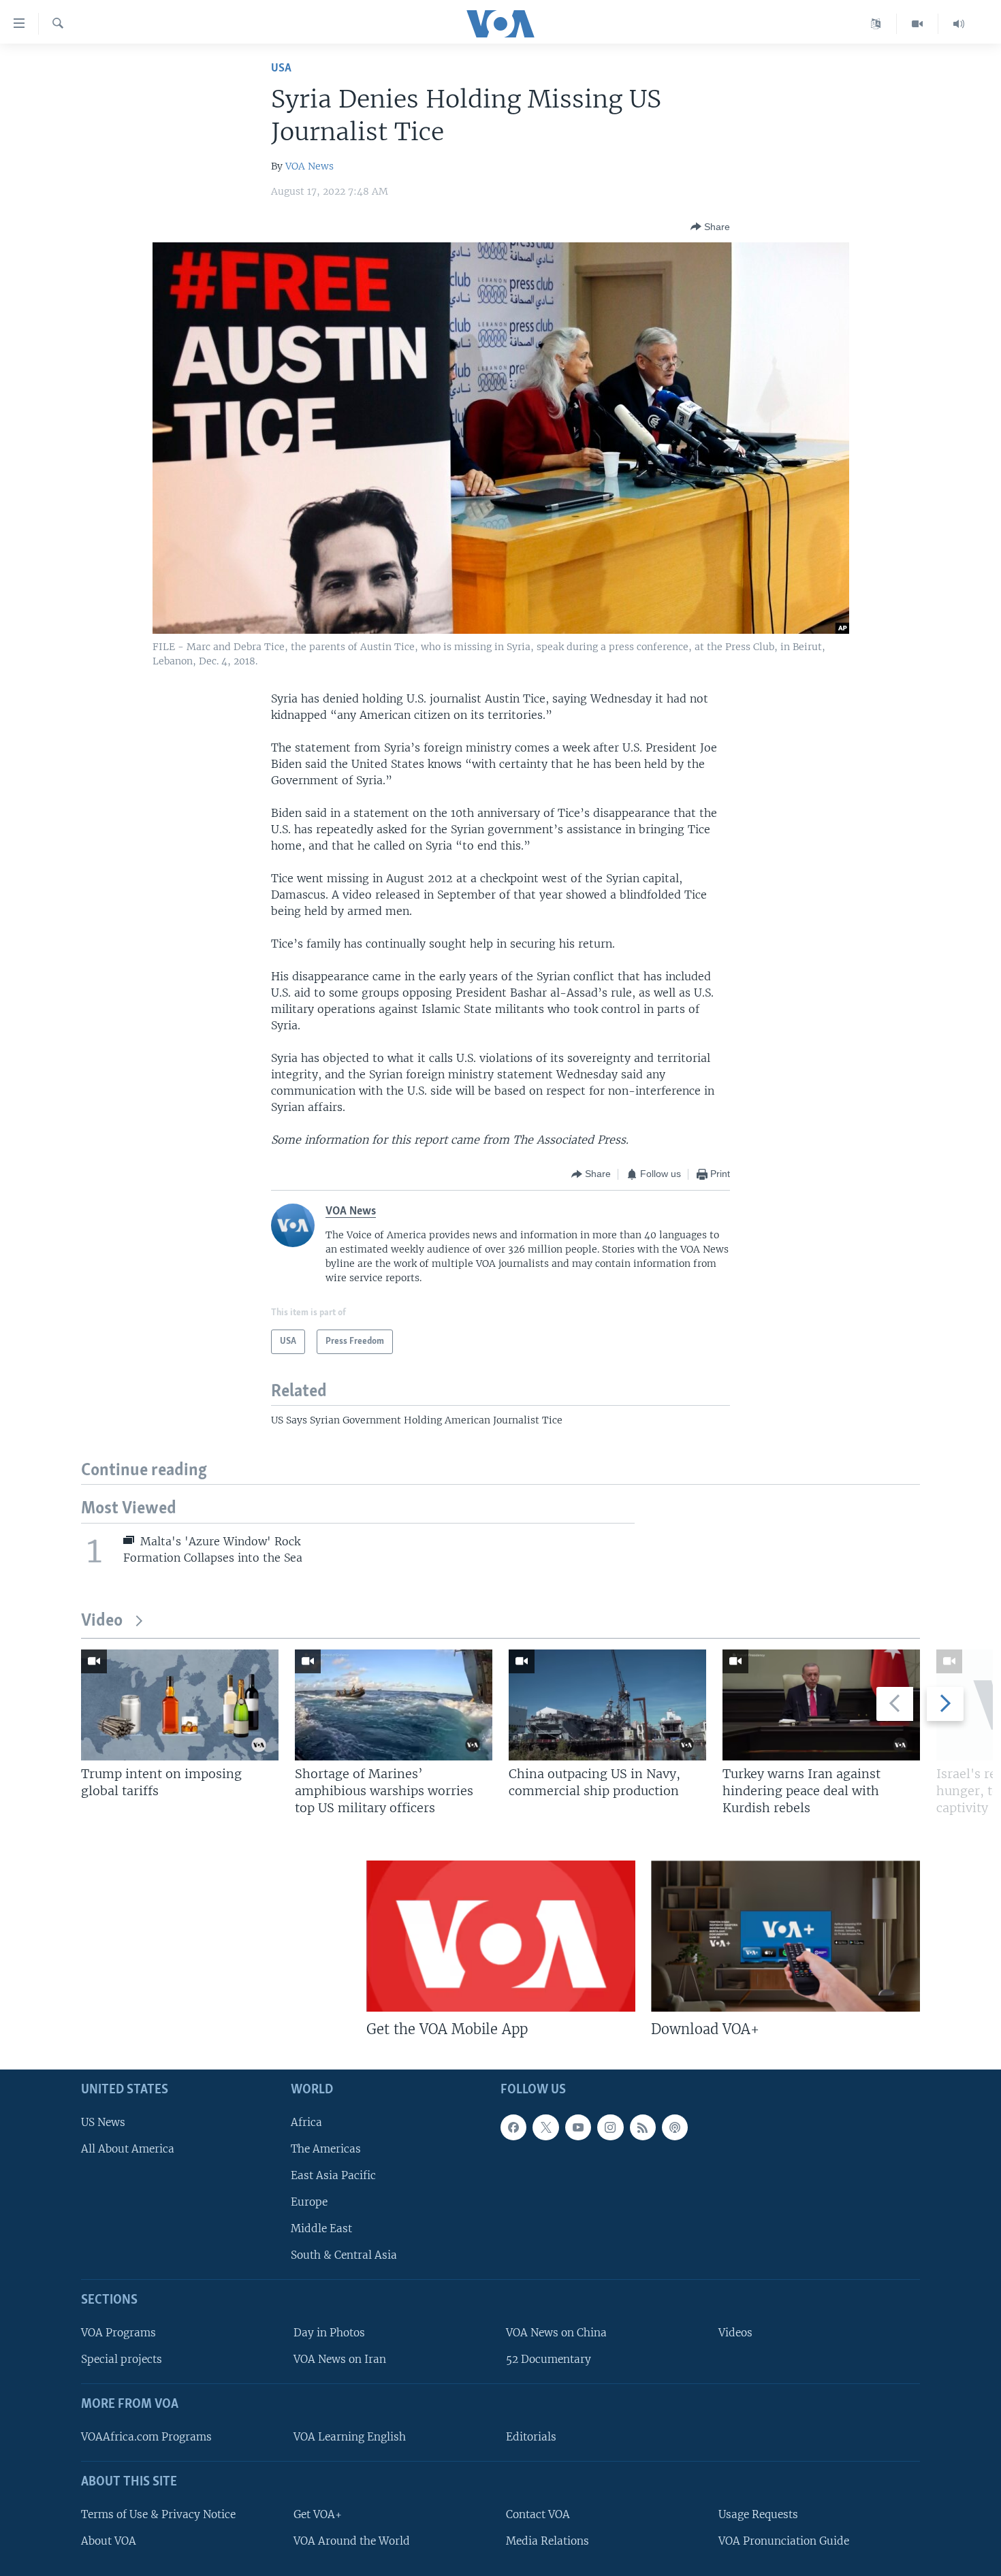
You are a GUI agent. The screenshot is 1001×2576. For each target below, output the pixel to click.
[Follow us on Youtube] (578, 2127)
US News (103, 2122)
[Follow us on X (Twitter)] (545, 2127)
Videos (735, 2333)
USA (281, 68)
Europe (309, 2202)
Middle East (321, 2228)
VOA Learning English (350, 2437)
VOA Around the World (352, 2540)
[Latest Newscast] (959, 24)
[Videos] (918, 24)
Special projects (122, 2359)
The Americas (326, 2148)
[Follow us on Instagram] (610, 2127)
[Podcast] (675, 2127)
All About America (128, 2148)
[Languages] (876, 24)
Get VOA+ (318, 2514)
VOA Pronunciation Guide (784, 2540)
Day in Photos (329, 2333)
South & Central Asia (344, 2255)
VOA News (309, 166)
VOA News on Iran (340, 2359)
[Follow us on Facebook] (513, 2127)
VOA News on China (556, 2333)
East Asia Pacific (333, 2175)
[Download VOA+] (785, 1936)
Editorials (531, 2437)
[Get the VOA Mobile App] (501, 1936)
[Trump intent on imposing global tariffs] (180, 1705)
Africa (306, 2122)
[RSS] (643, 2127)
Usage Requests (758, 2514)
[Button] (710, 227)
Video (102, 1621)
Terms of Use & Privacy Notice (158, 2514)
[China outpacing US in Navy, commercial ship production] (607, 1705)
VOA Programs (118, 2333)
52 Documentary (549, 2359)
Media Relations (547, 2540)
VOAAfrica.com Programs (146, 2437)
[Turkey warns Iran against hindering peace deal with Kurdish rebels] (821, 1705)
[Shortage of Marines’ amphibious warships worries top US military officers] (394, 1705)
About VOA (109, 2540)
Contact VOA (538, 2514)
